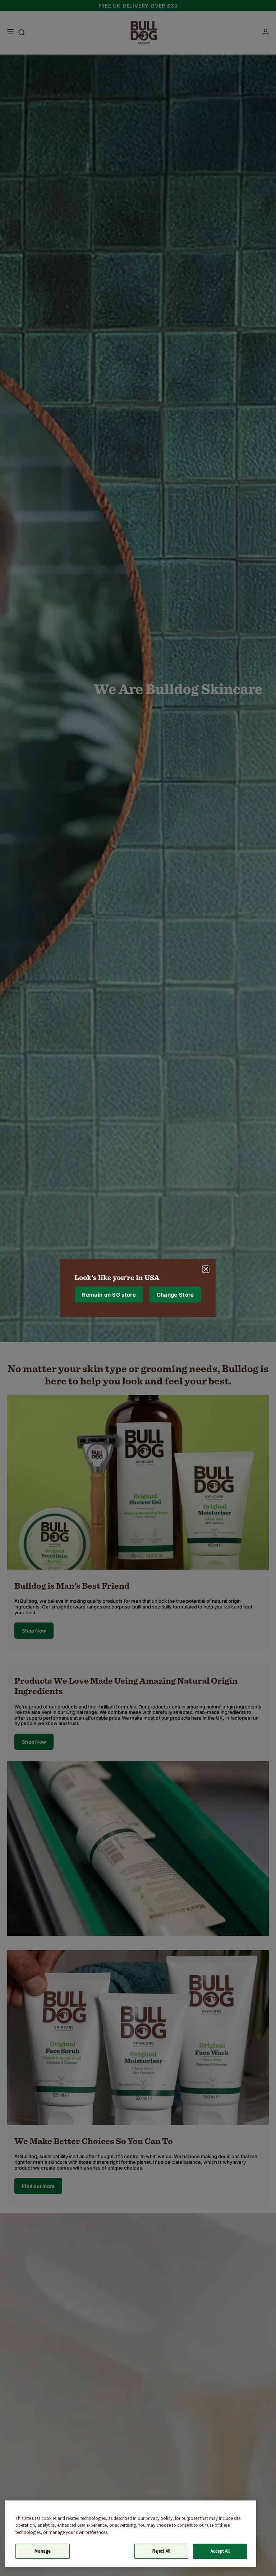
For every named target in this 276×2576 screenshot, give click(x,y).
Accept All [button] (220, 2551)
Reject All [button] (161, 2551)
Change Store (175, 1294)
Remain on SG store (109, 1294)
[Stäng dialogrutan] (206, 1269)
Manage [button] (42, 2551)
